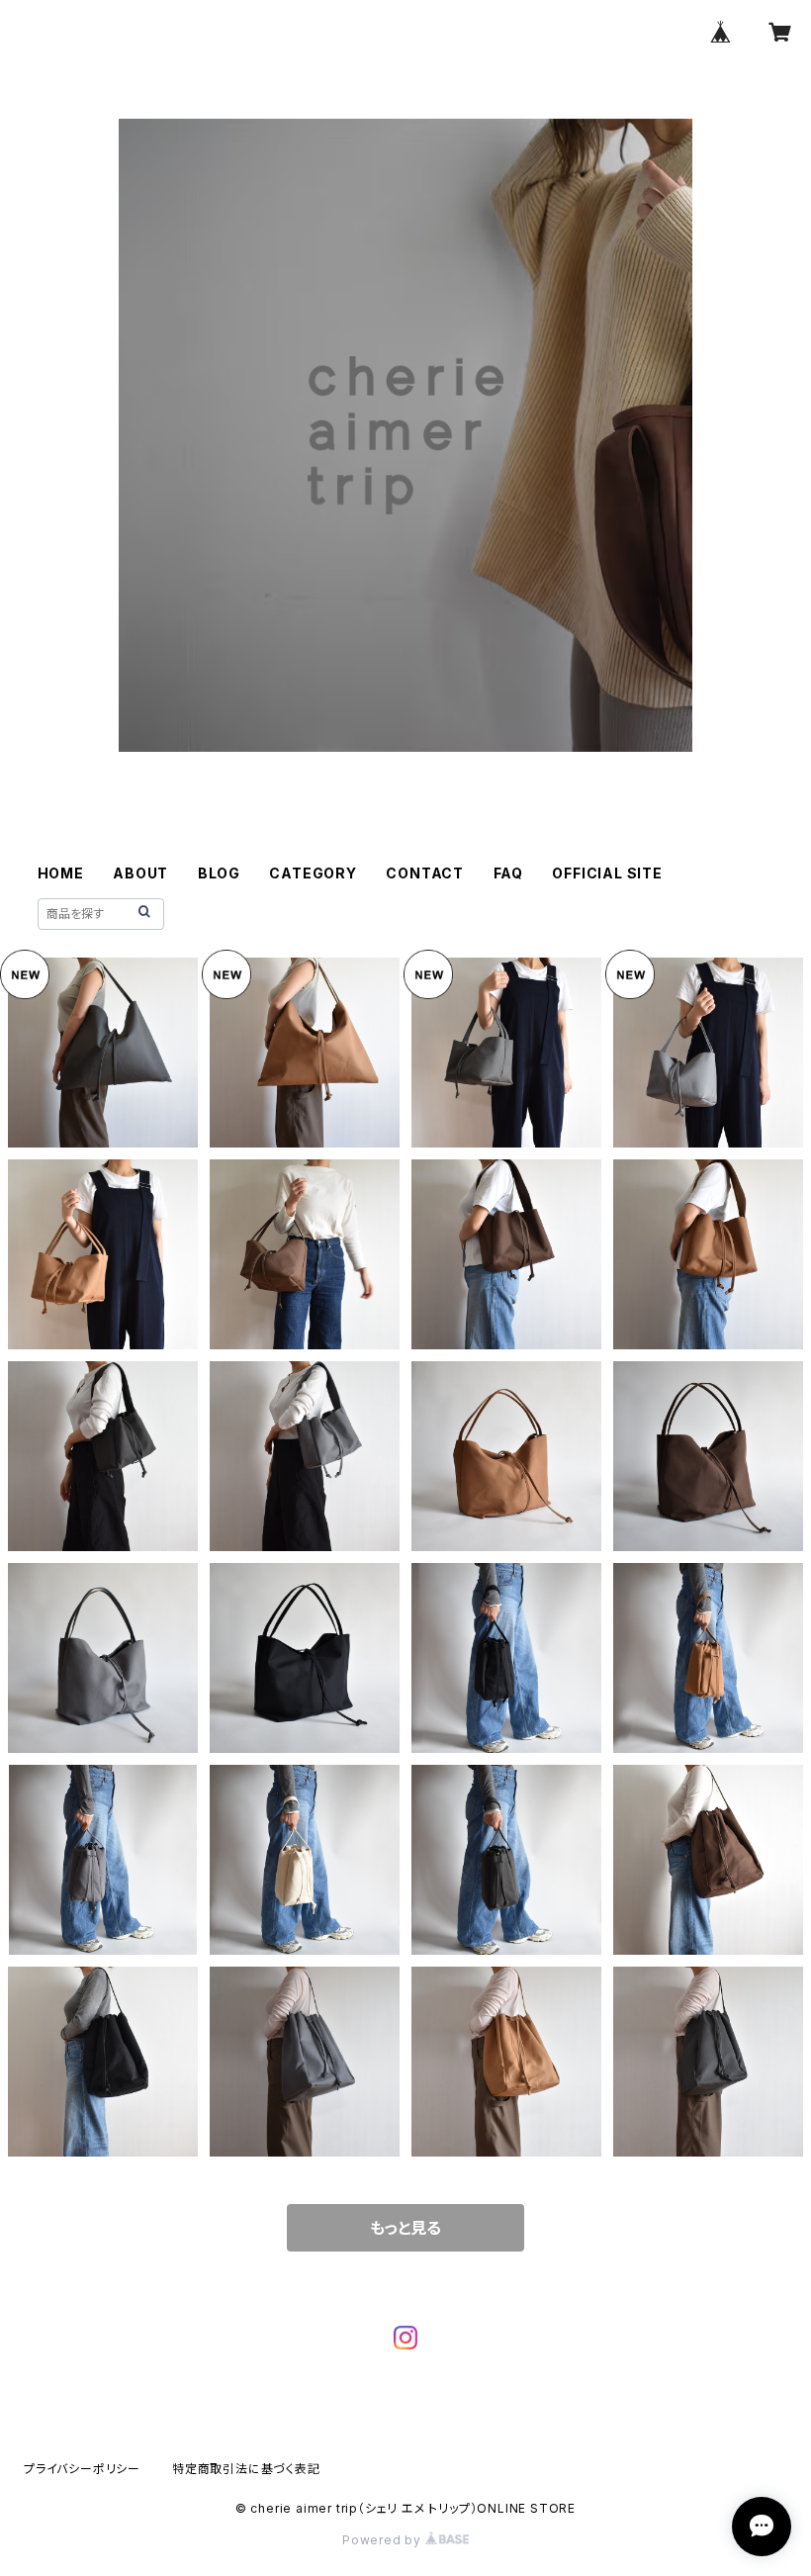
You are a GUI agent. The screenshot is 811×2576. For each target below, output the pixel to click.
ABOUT (140, 873)
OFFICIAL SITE (607, 873)
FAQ (508, 873)
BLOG (219, 873)
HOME (61, 873)
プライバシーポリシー (82, 2469)
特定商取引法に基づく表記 (246, 2469)
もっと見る (405, 2228)
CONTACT (425, 873)
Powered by (384, 2540)
